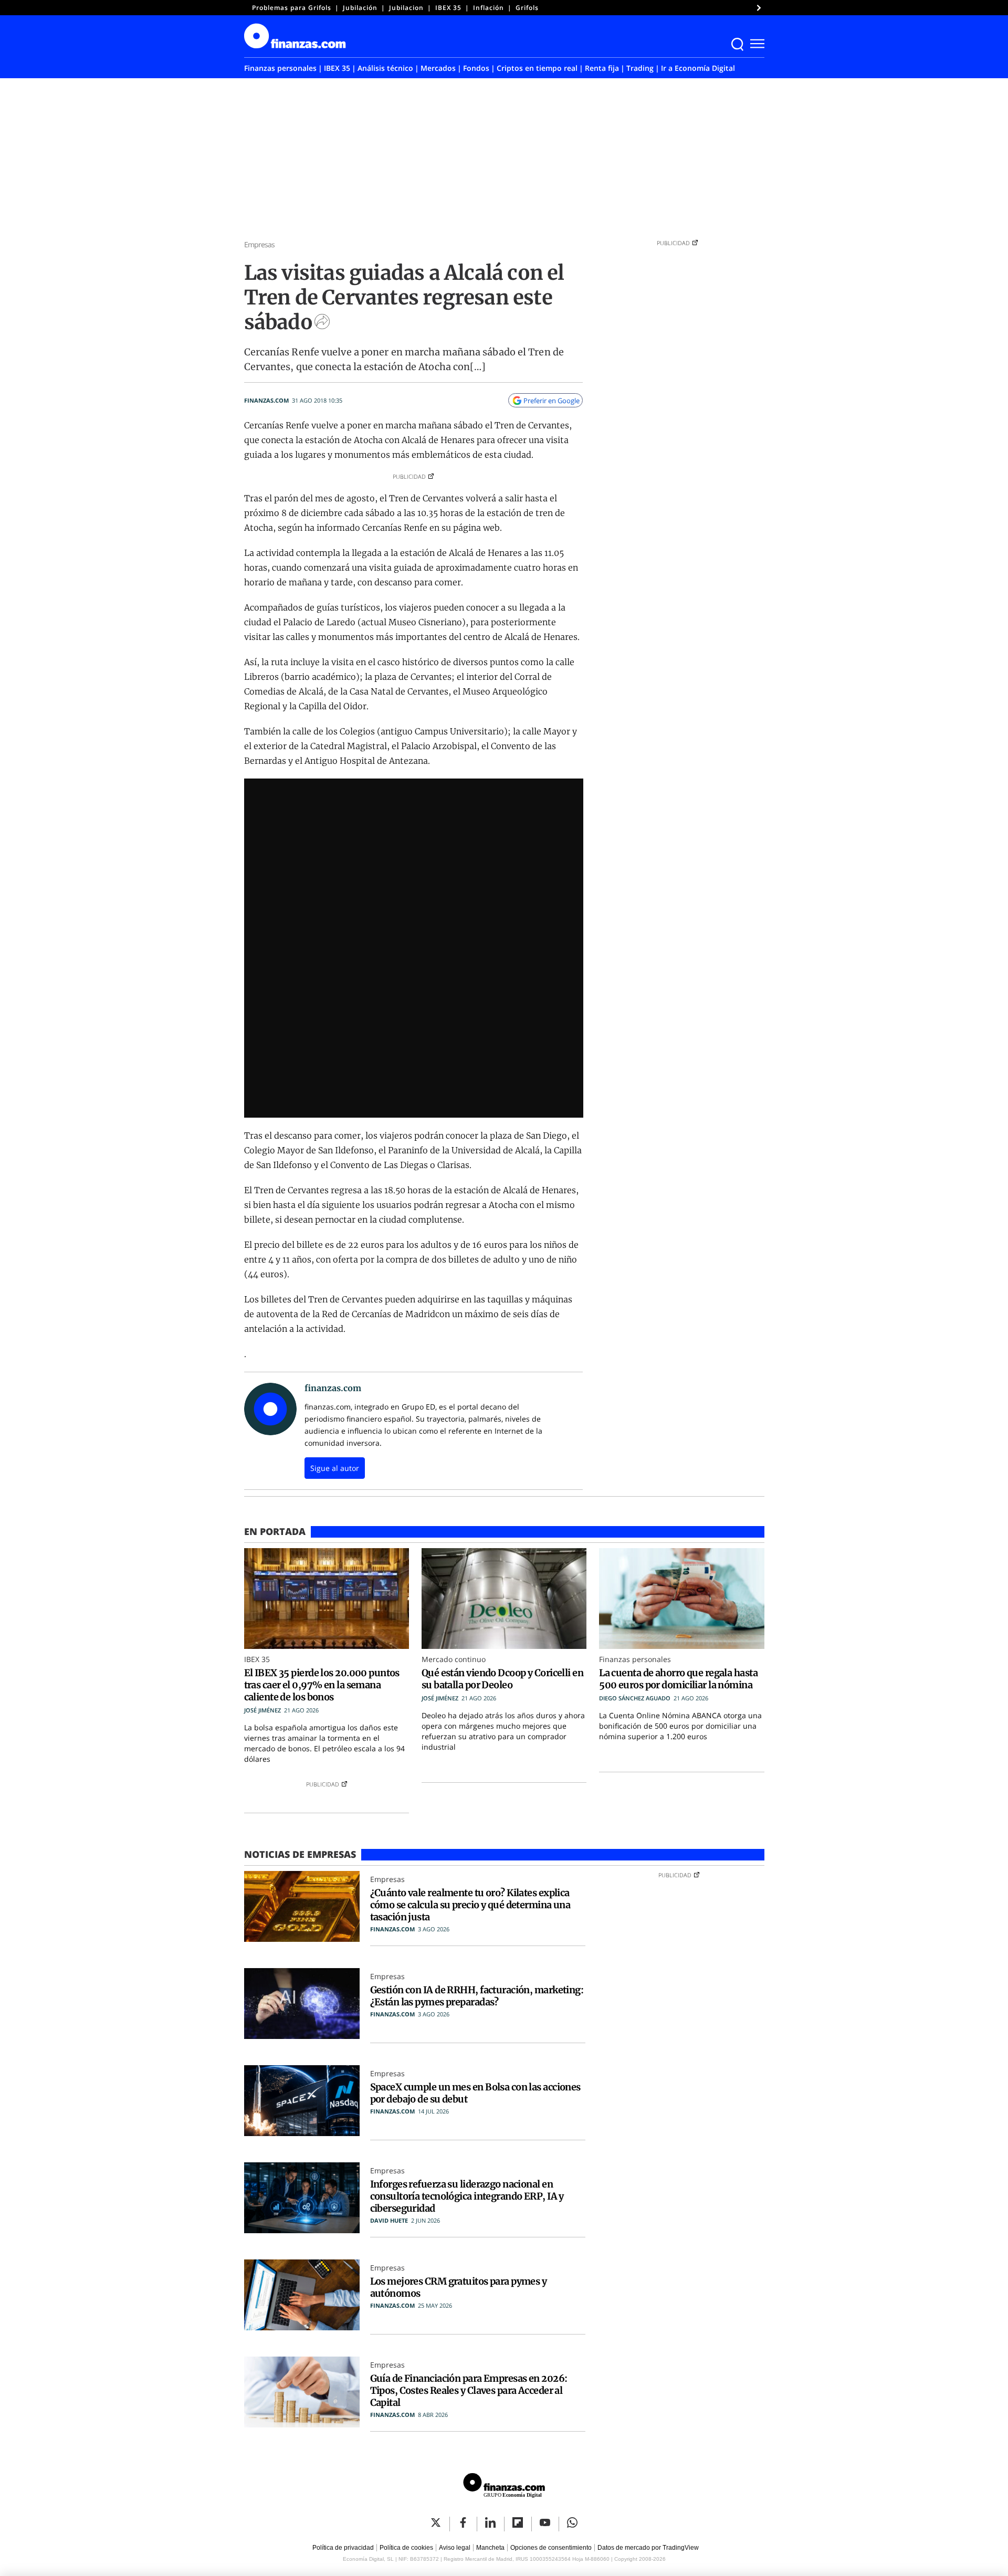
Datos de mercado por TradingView (648, 2548)
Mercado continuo (454, 1659)
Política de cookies (406, 2548)
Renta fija (602, 68)
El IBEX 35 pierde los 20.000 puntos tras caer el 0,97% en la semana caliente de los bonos (322, 1685)
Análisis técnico (385, 68)
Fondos (476, 68)
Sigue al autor (335, 1468)
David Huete (389, 2220)
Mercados (438, 68)
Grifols (527, 8)
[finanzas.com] (504, 2487)
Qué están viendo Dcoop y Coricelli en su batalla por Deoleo (502, 1679)
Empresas (260, 244)
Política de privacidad (343, 2548)
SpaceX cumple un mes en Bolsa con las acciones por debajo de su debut (475, 2093)
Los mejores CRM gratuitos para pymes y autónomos (459, 2287)
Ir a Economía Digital (698, 68)
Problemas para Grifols (292, 8)
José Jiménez (262, 1710)
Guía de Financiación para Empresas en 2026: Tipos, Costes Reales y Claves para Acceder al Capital (469, 2390)
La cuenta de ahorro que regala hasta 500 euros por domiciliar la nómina (678, 1679)
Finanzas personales (280, 68)
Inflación (489, 8)
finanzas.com (266, 400)
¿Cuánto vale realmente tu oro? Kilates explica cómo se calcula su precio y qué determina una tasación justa (470, 1905)
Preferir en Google (552, 401)
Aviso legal (455, 2548)
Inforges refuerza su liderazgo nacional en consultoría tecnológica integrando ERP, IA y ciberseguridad (467, 2196)
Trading (640, 68)
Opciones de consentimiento (551, 2548)
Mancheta (490, 2548)
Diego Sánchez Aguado (635, 1698)
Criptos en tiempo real (537, 68)
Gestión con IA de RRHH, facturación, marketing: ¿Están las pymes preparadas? (477, 1996)
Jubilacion (406, 8)
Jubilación (360, 8)
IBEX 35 (448, 8)
